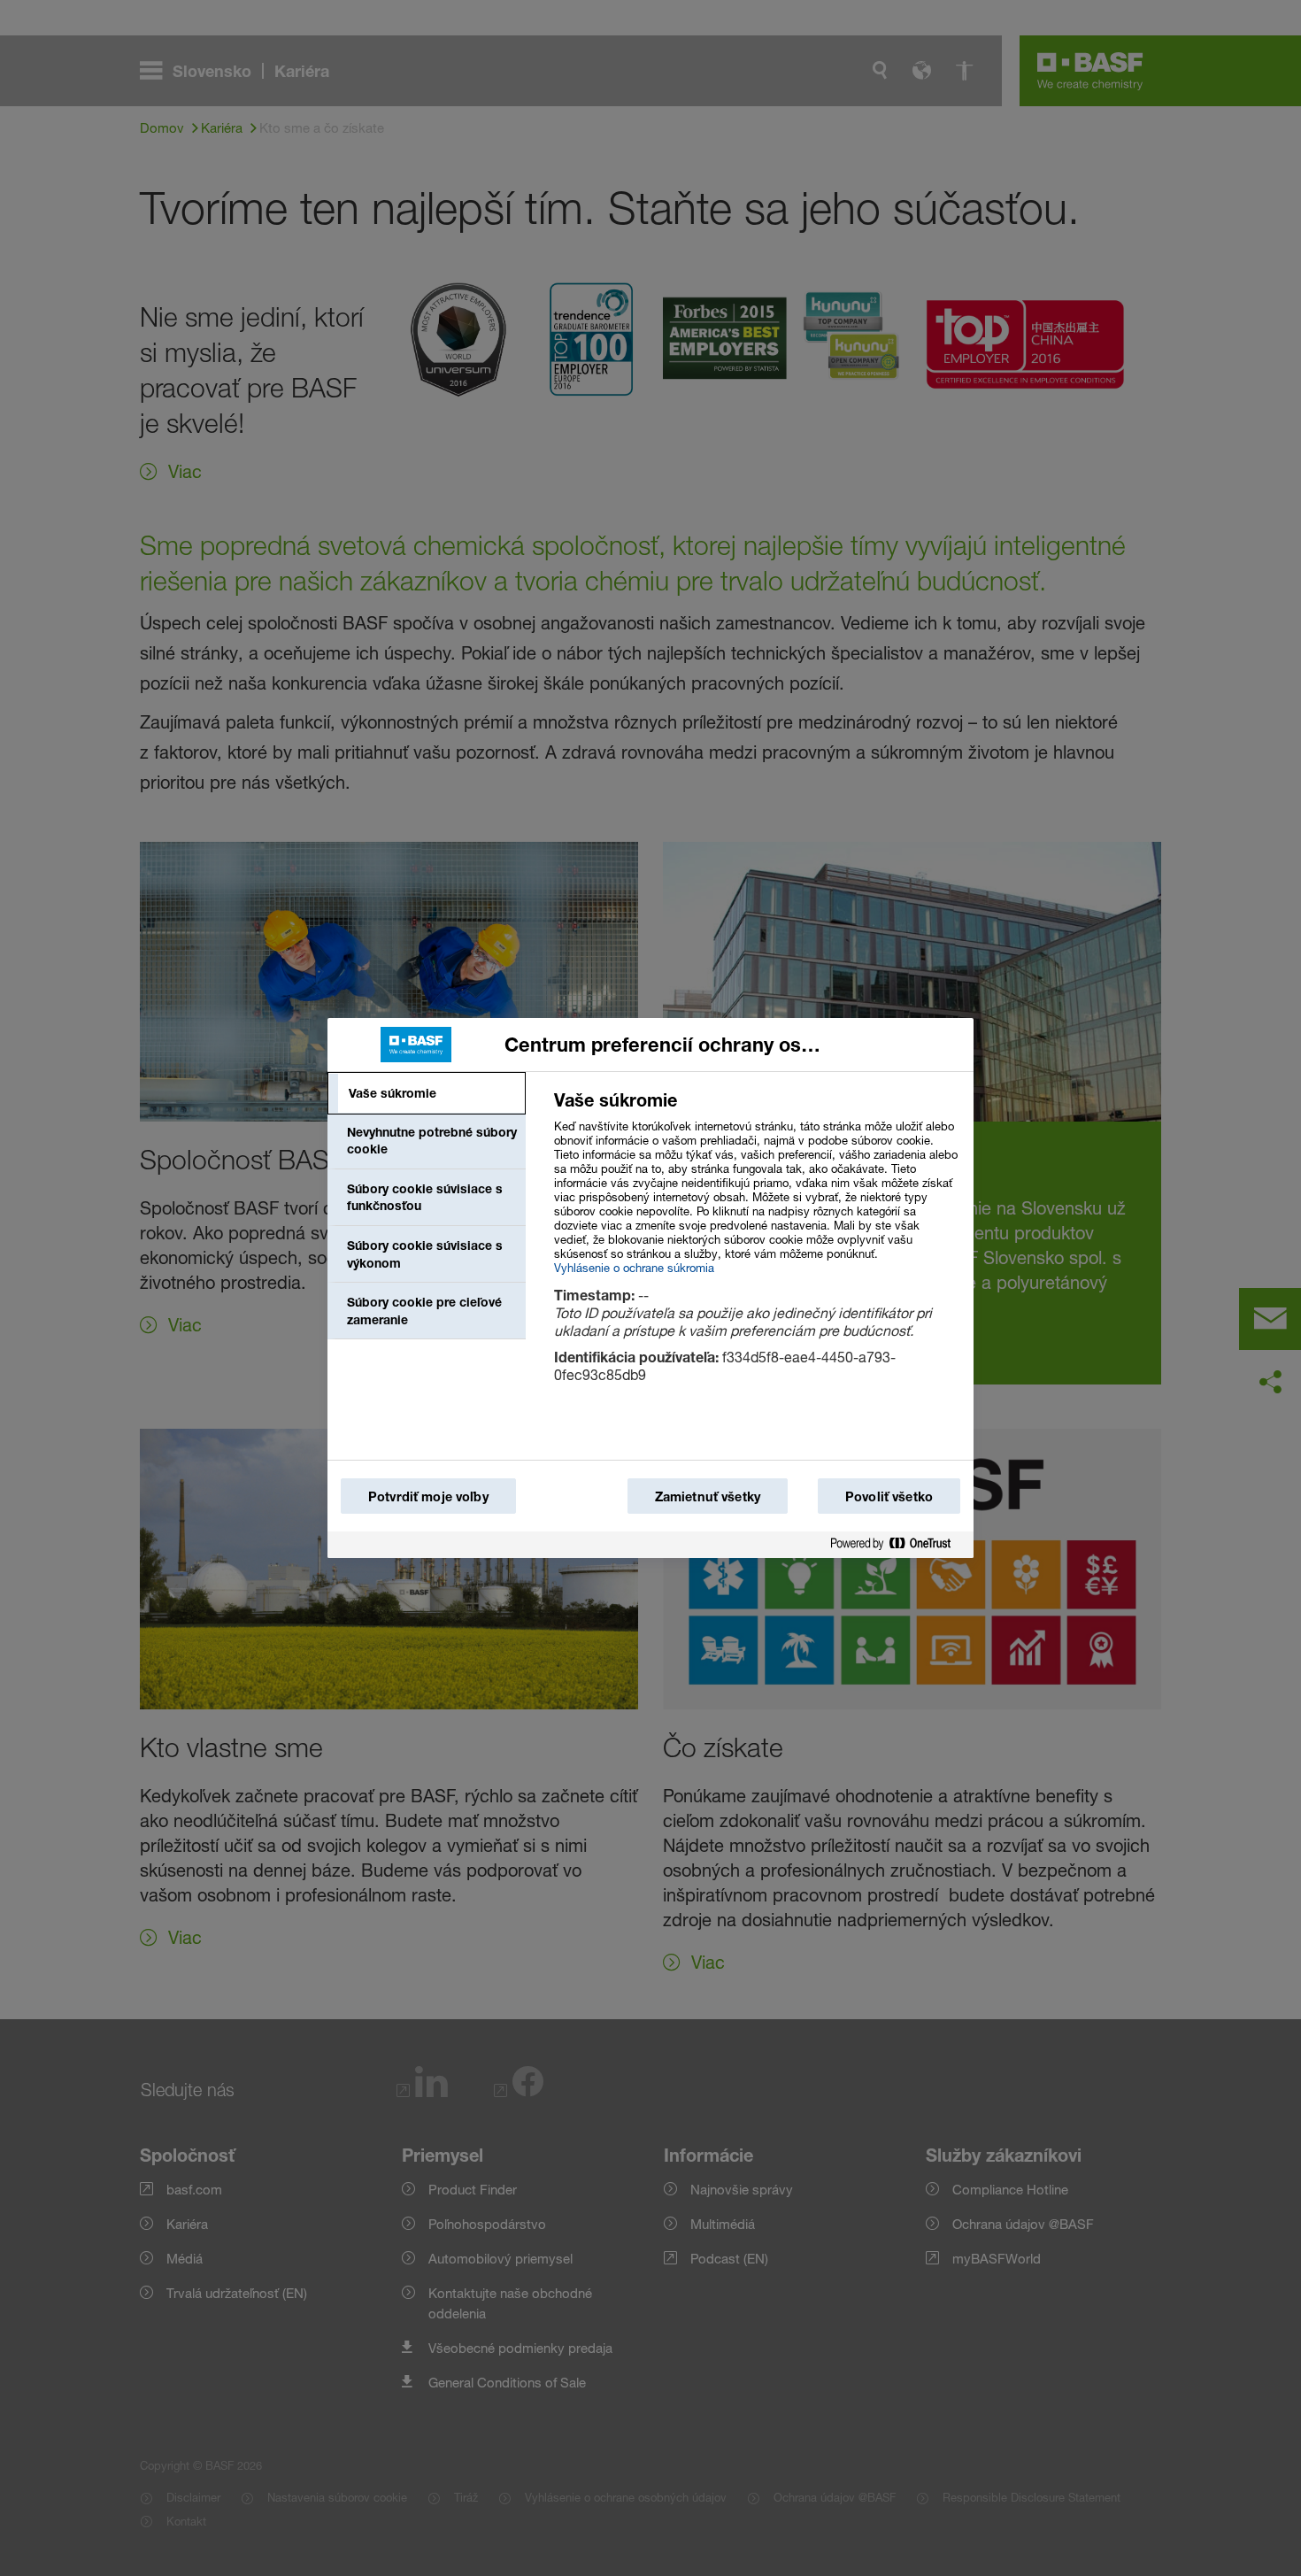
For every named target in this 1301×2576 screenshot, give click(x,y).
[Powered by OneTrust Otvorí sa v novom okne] (897, 1544)
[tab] (427, 1093)
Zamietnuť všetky (708, 1496)
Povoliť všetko (889, 1496)
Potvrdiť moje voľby (428, 1496)
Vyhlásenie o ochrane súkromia (634, 1268)
